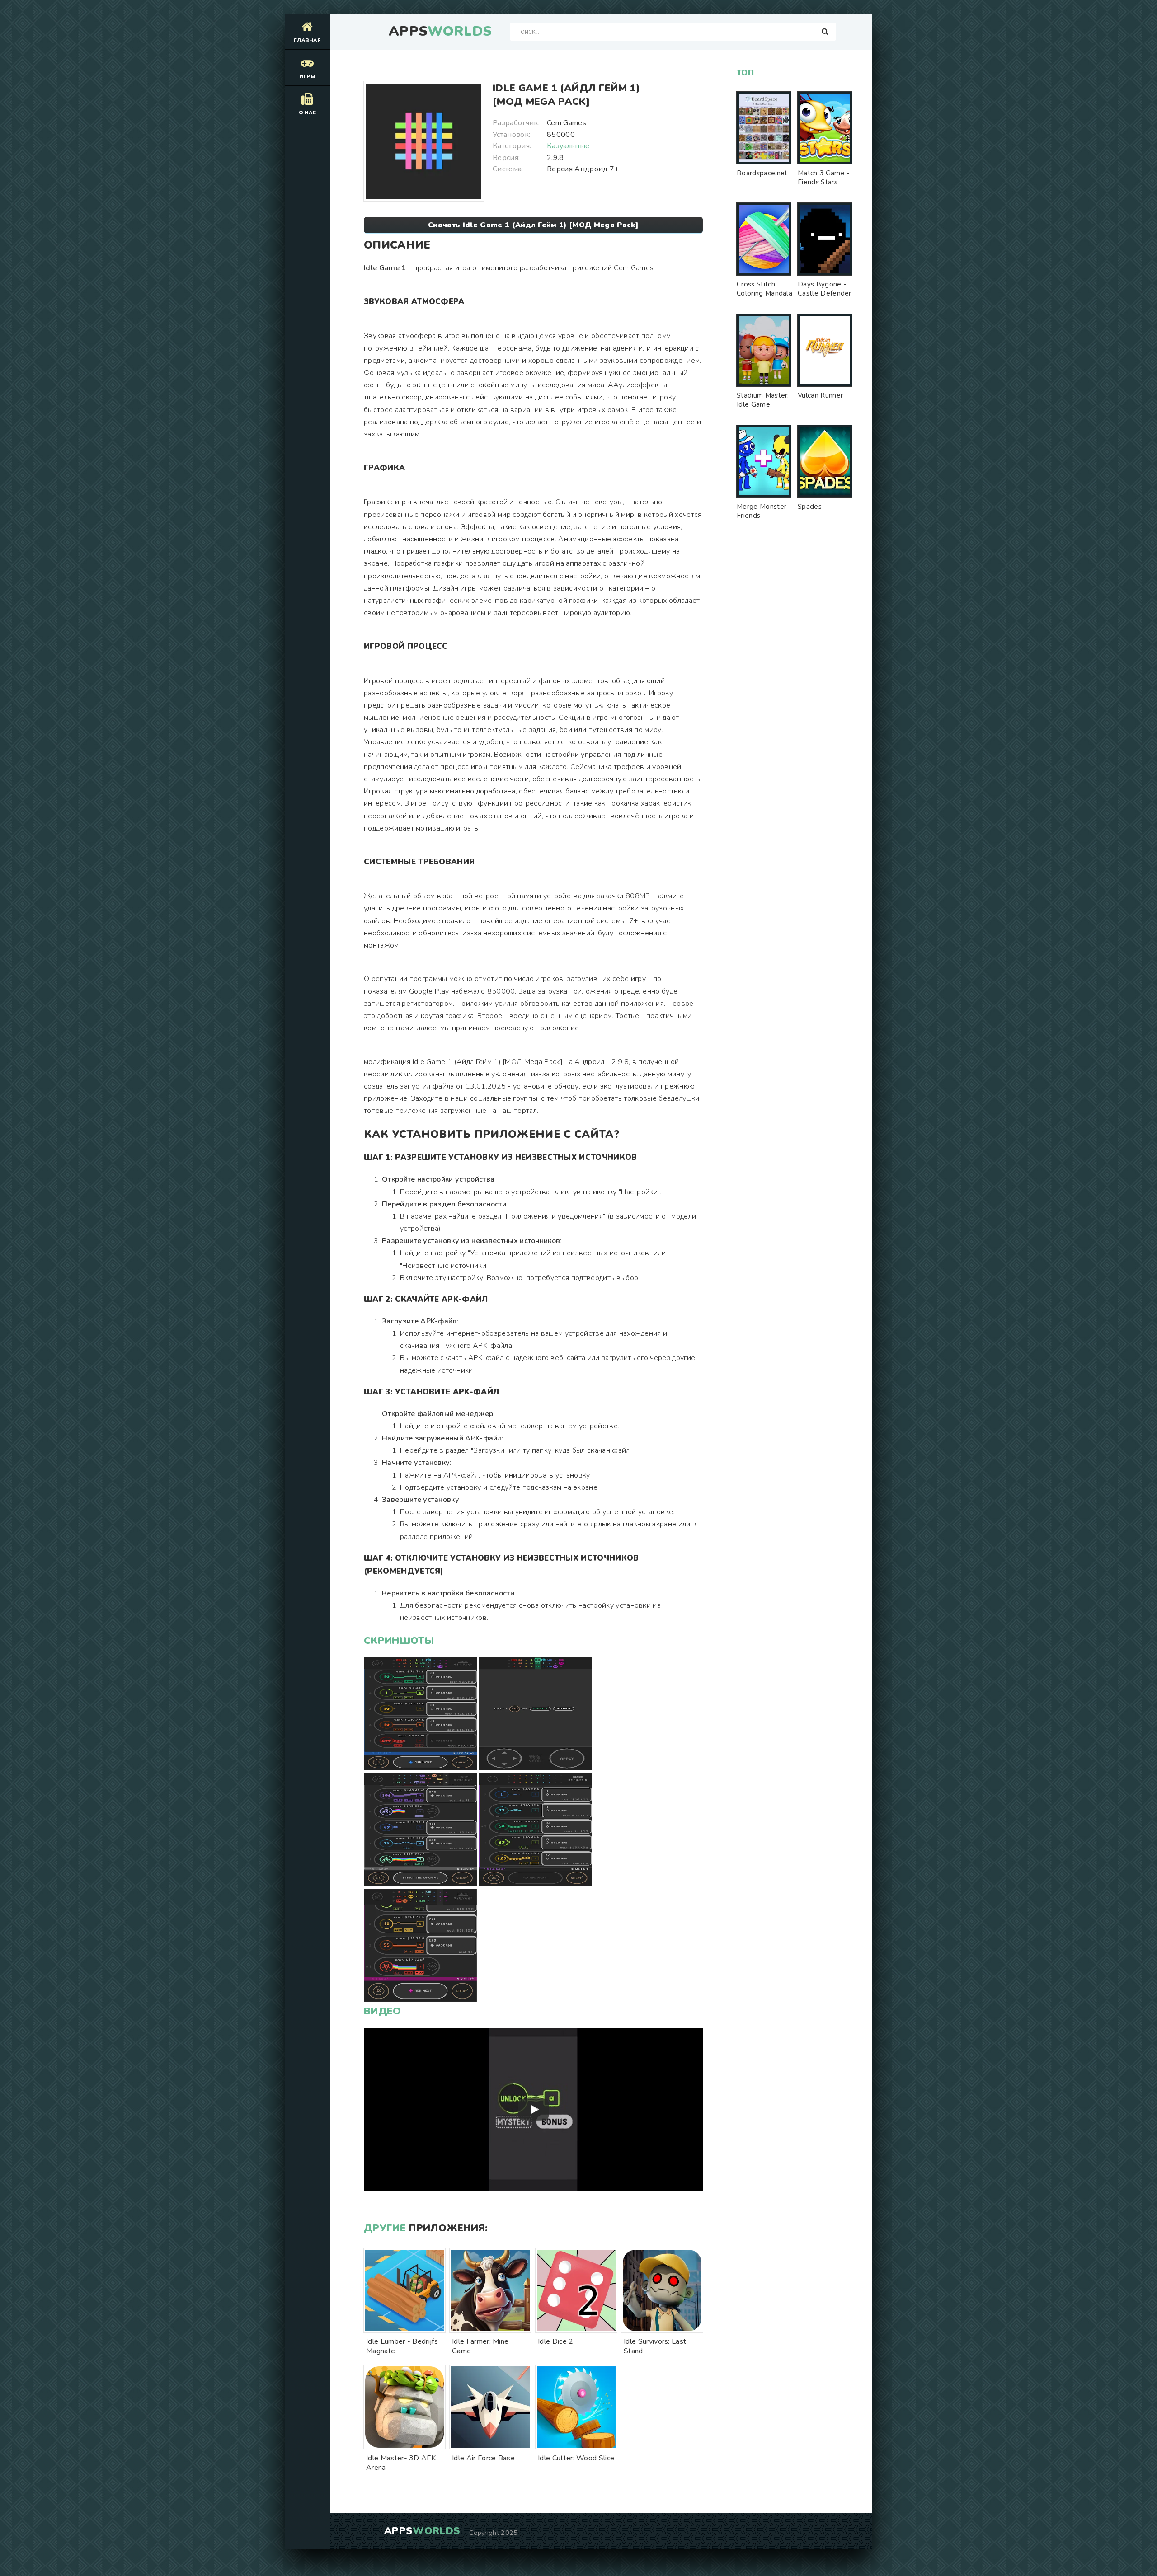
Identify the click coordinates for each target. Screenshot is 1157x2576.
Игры (307, 77)
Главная (307, 40)
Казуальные (568, 146)
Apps (440, 32)
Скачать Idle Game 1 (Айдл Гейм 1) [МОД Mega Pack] (533, 225)
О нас (308, 113)
